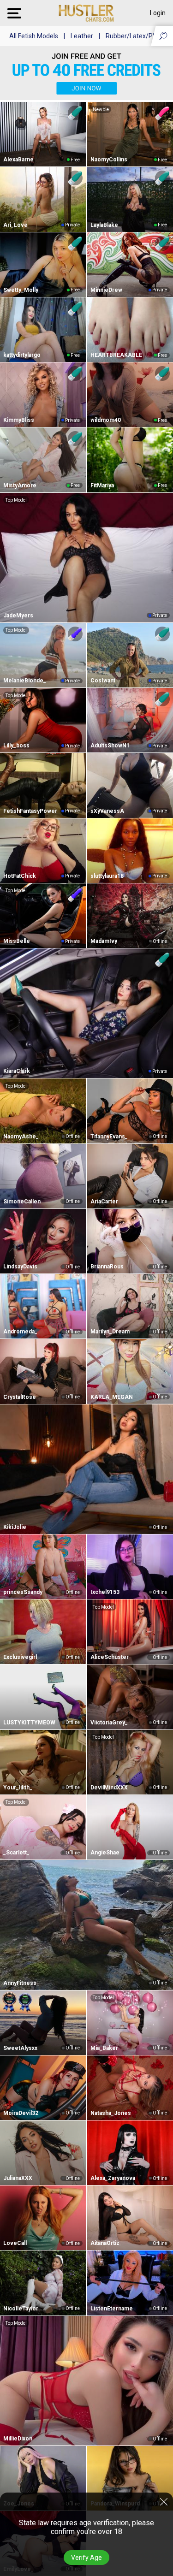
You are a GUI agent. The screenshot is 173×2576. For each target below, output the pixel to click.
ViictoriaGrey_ (109, 1723)
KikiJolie (15, 1527)
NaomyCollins (109, 160)
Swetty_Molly (21, 290)
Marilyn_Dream (110, 1332)
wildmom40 (106, 420)
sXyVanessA (107, 811)
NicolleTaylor (21, 2309)
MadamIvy (104, 941)
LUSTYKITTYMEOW (29, 1723)
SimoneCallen (22, 1202)
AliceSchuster (110, 1657)
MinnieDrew (106, 290)
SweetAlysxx (20, 2048)
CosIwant (103, 681)
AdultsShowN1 (110, 746)
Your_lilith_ (18, 1788)
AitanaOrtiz (105, 2243)
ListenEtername (112, 2309)
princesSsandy (23, 1592)
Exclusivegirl (20, 1657)
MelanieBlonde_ (25, 681)
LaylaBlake (104, 225)
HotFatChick (20, 876)
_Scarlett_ (16, 1853)
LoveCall (15, 2243)
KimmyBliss (19, 420)
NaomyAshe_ (21, 1137)
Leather (82, 36)
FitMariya (102, 486)
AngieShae (105, 1853)
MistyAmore (20, 486)
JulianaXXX (18, 2178)
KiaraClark (17, 1071)
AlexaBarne (18, 160)
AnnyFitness (20, 1983)
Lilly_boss (16, 746)
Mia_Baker (104, 2048)
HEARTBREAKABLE (116, 355)
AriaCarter (104, 1202)
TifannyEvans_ (109, 1137)
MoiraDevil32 (21, 2113)
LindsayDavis (20, 1267)
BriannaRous (107, 1267)
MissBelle (17, 941)
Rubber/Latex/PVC (133, 36)
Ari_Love (15, 225)
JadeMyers (18, 616)
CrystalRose (20, 1397)
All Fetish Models (34, 36)
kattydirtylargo (22, 355)
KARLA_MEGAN (112, 1397)
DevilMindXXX (109, 1788)
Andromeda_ (20, 1332)
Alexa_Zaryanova (113, 2178)
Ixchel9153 (105, 1592)
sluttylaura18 (107, 876)
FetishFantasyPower (30, 811)
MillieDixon (18, 2439)
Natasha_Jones (111, 2113)
